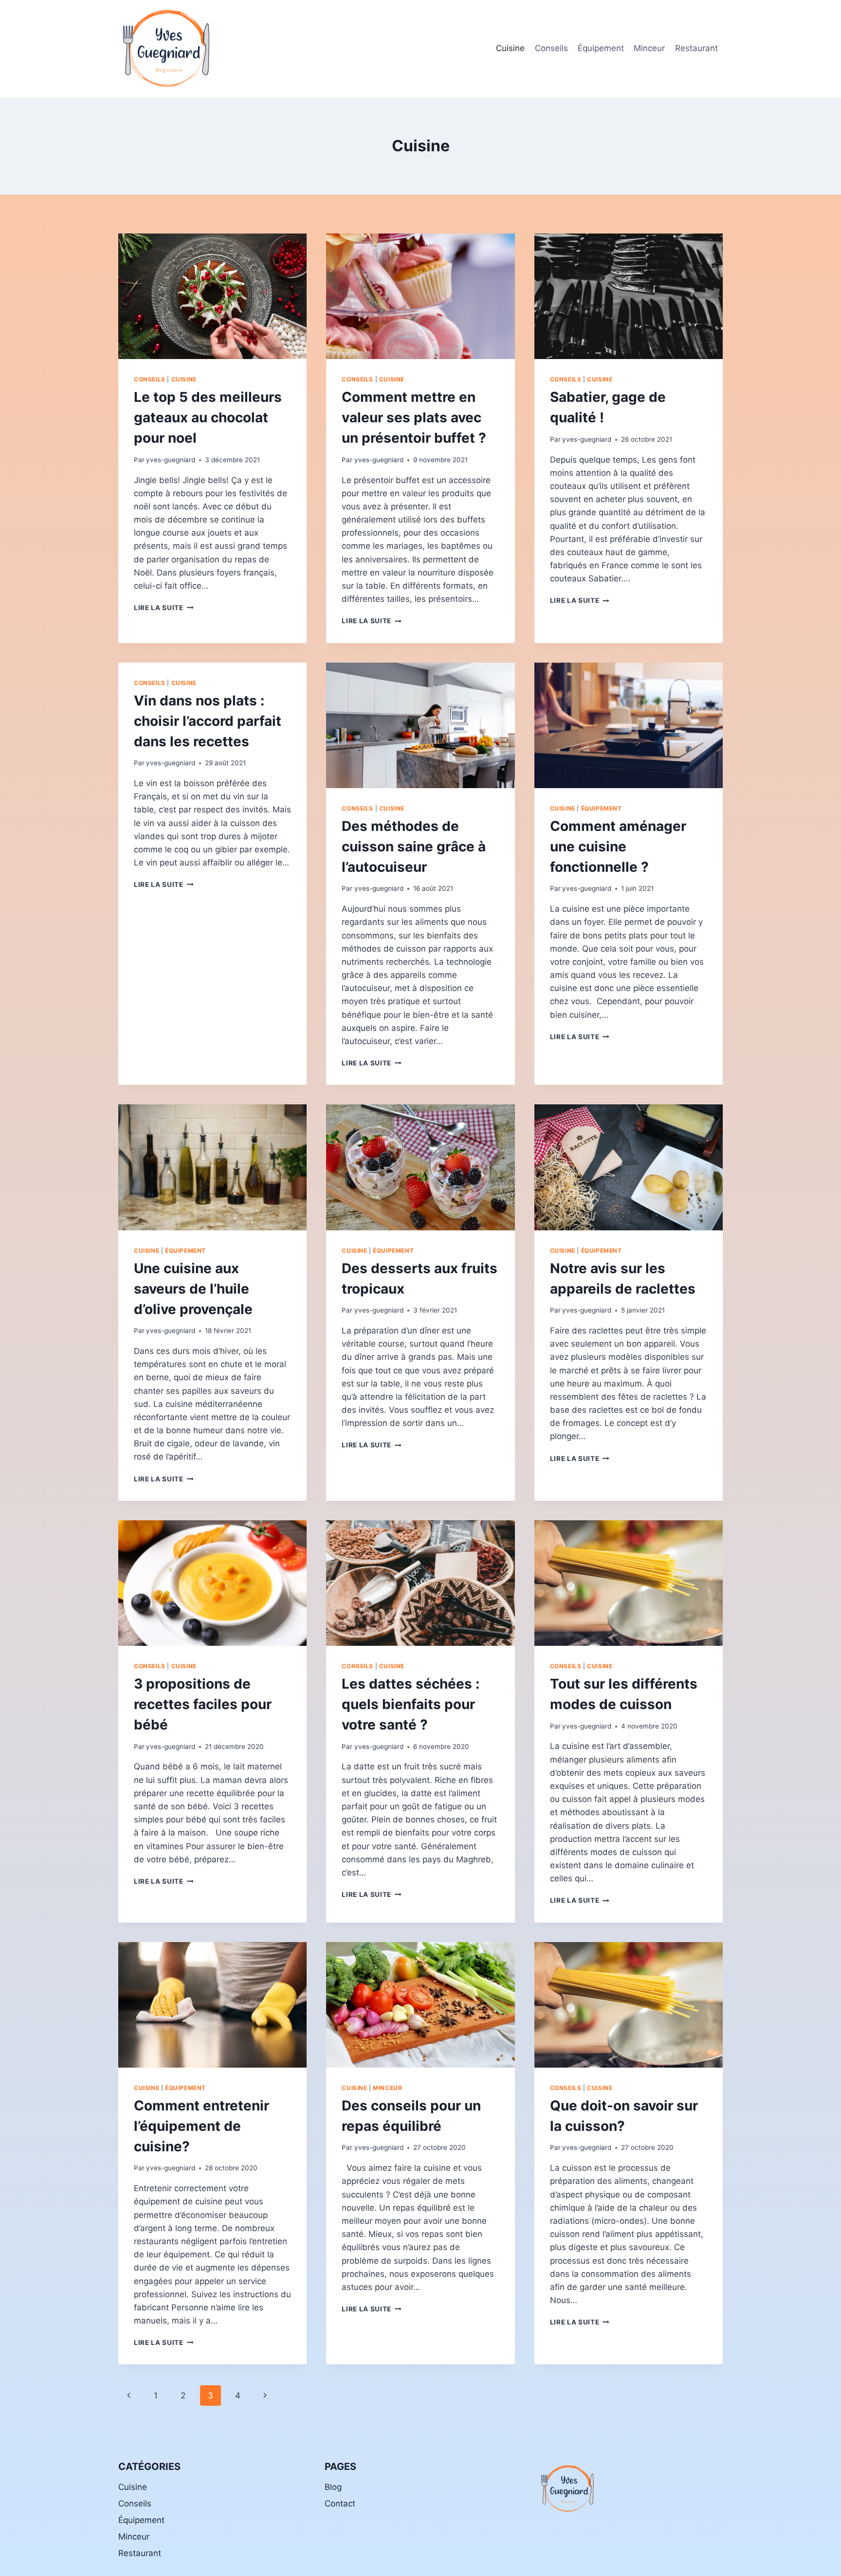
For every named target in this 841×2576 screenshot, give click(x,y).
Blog (333, 2487)
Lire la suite (164, 608)
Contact (340, 2504)
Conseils (551, 48)
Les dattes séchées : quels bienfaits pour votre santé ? (411, 1704)
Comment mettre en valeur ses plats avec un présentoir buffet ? (414, 417)
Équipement (601, 48)
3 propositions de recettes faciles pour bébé (203, 1704)
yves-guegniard (171, 460)
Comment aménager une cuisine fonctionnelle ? (618, 847)
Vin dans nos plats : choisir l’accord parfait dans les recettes (208, 721)
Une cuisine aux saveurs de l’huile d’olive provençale (193, 1289)
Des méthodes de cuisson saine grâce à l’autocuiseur (414, 847)
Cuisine (510, 48)
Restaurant (696, 48)
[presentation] (212, 296)
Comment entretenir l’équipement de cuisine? (201, 2126)
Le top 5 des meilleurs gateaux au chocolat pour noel (208, 417)
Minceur (649, 48)
